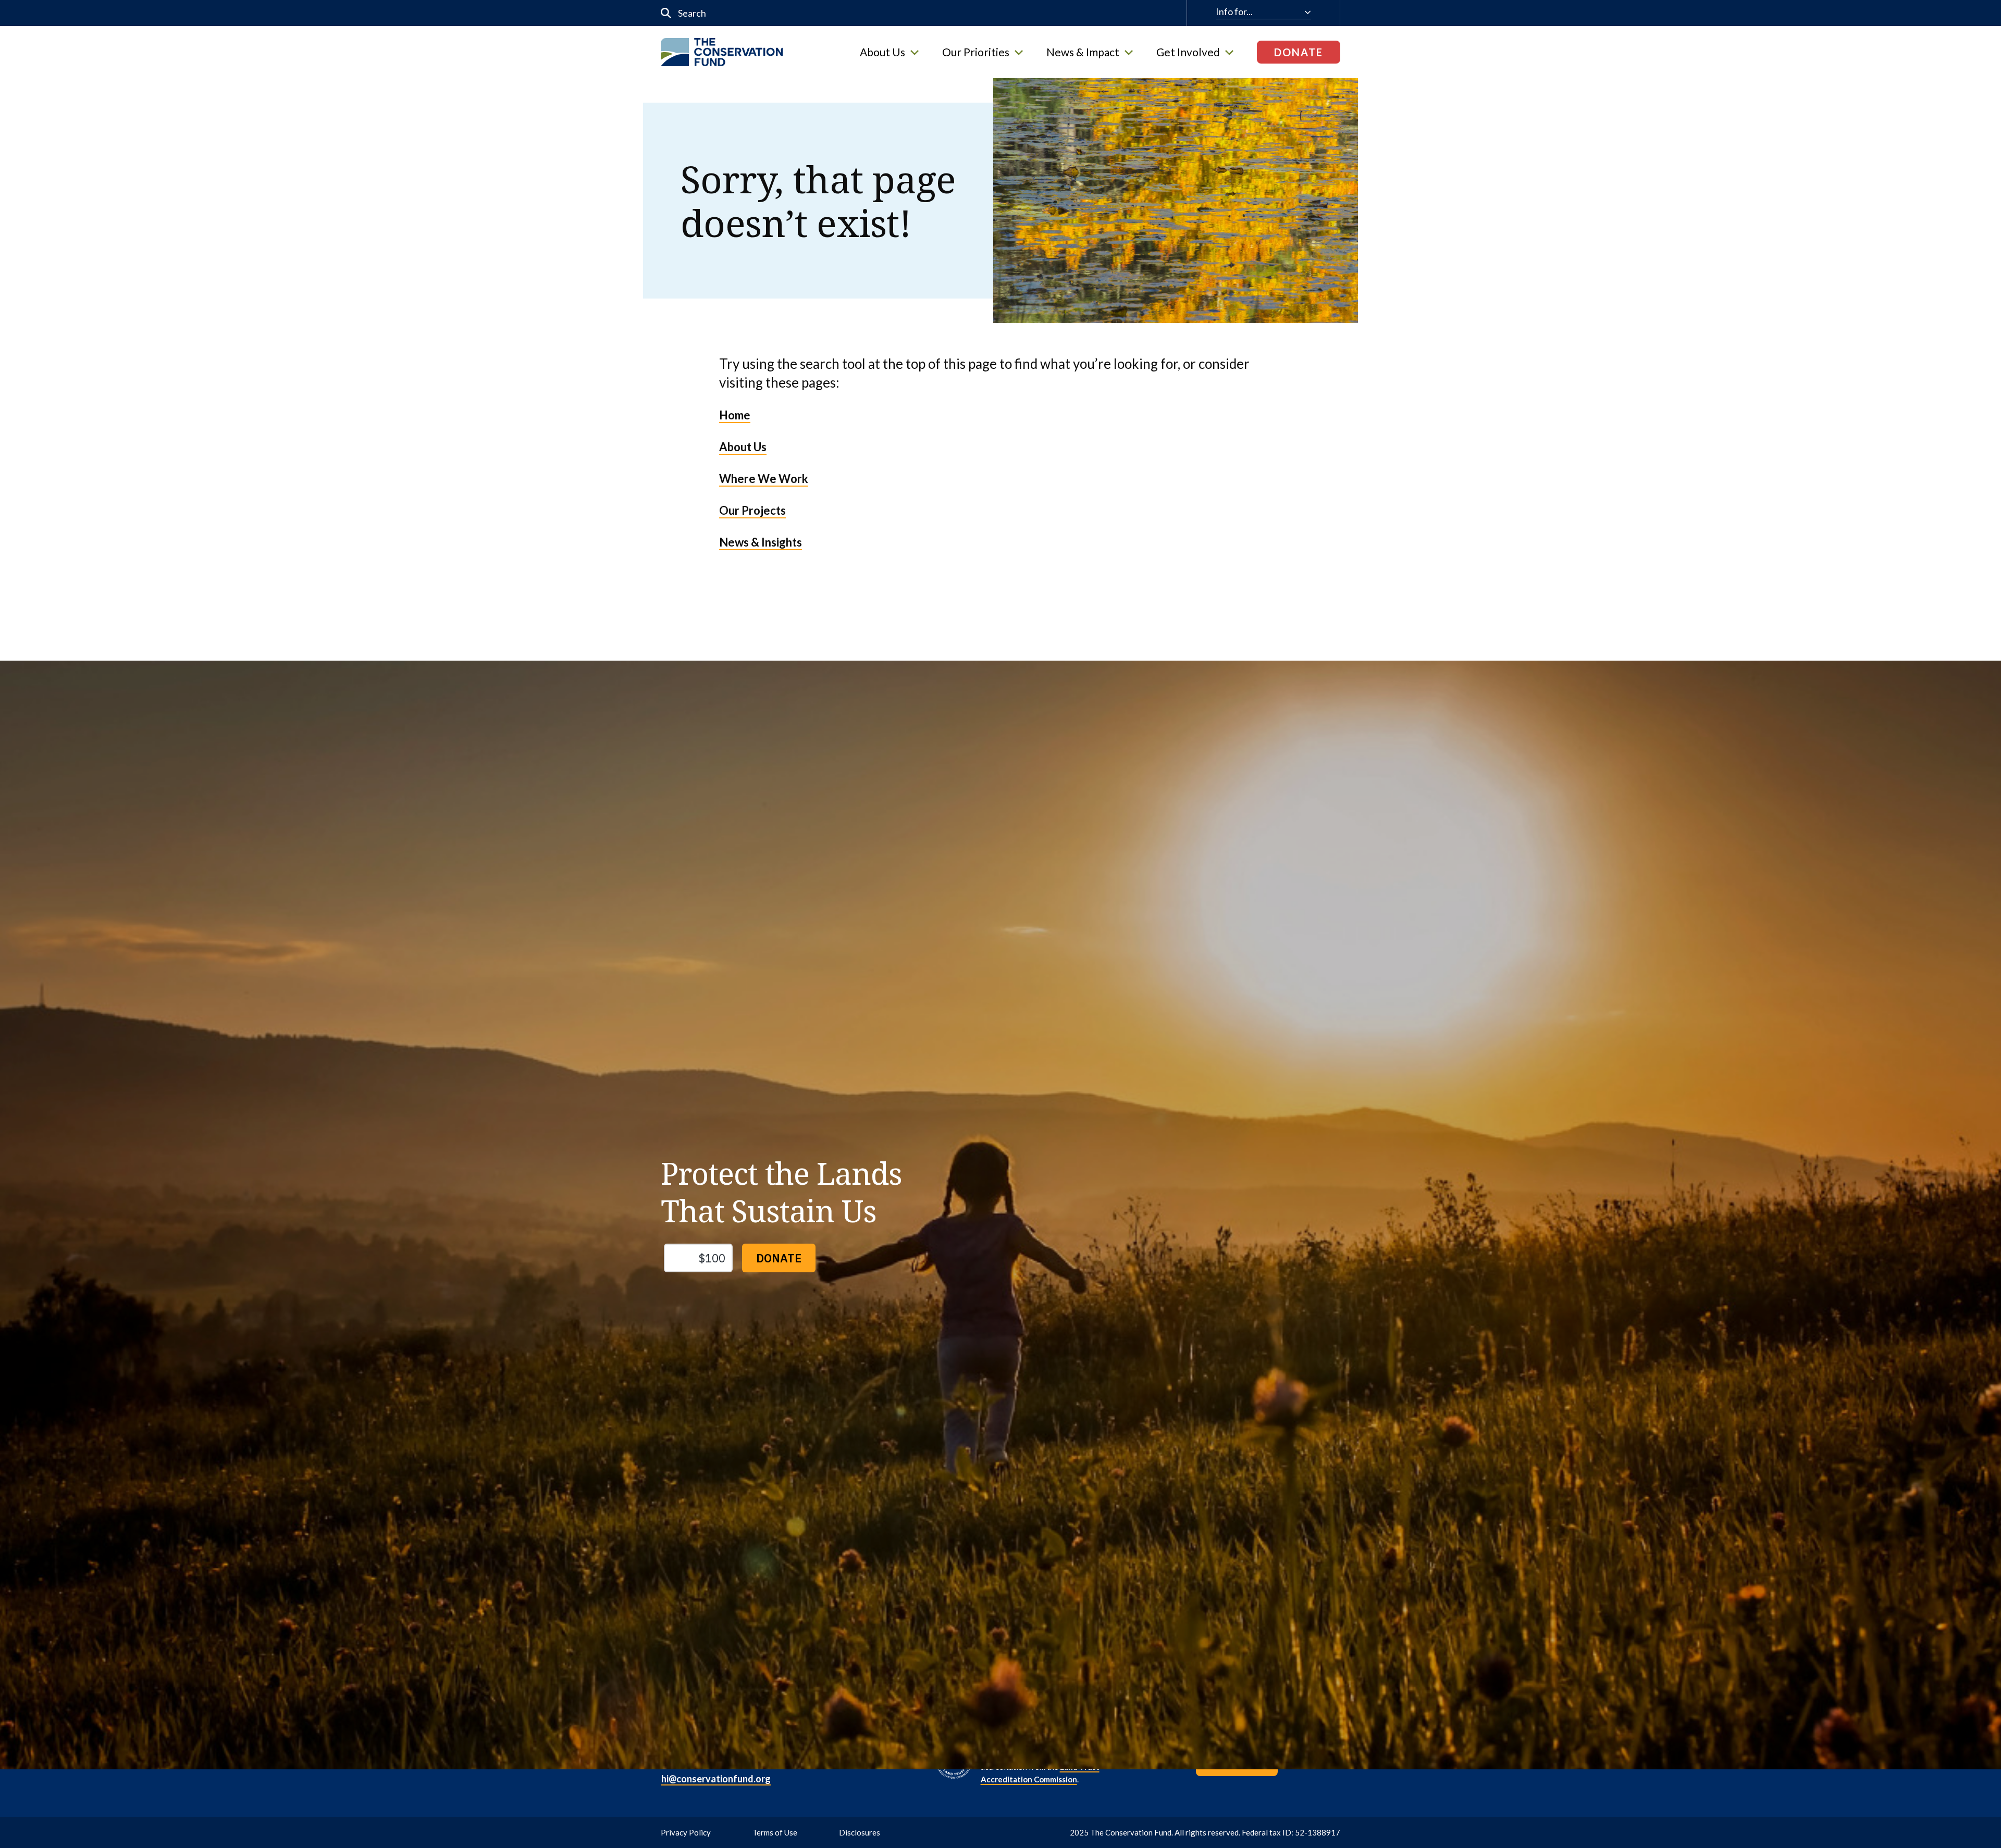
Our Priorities (976, 52)
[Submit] (666, 13)
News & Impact (1083, 52)
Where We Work (764, 479)
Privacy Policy (686, 1832)
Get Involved (1188, 52)
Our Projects (752, 510)
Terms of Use (775, 1832)
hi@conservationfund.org (716, 1779)
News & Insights (761, 542)
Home (735, 415)
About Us (882, 52)
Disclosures (860, 1832)
